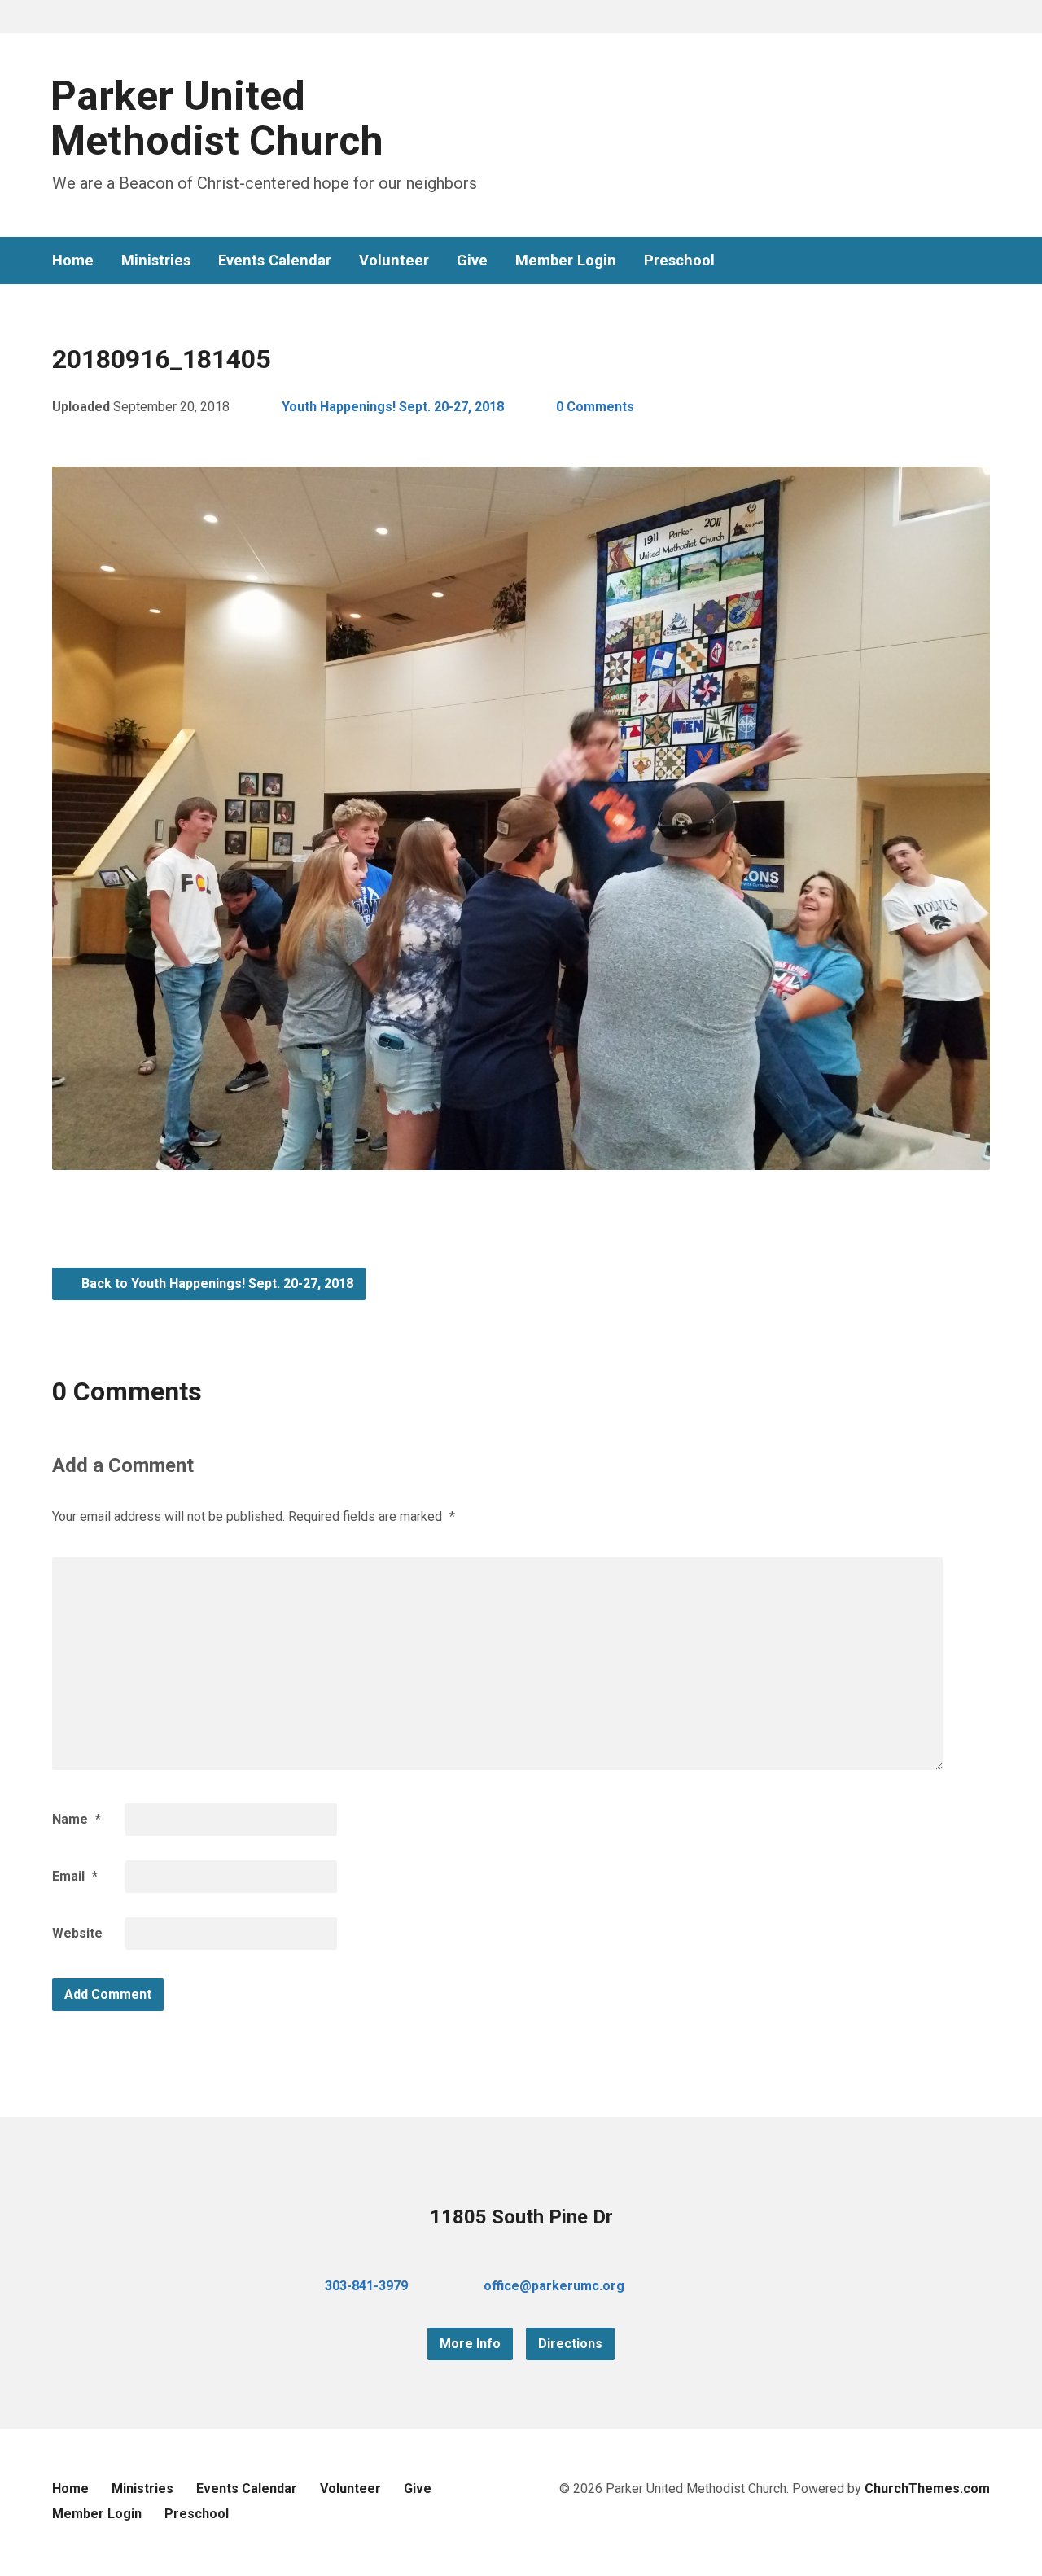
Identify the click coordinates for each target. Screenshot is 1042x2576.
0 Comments (595, 407)
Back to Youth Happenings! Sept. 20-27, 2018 (216, 1284)
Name (77, 1819)
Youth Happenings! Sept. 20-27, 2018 (393, 407)
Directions (570, 2344)
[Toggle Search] (58, 18)
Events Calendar (275, 261)
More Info (470, 2344)
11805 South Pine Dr (521, 2217)
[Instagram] (983, 261)
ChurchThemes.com (927, 2488)
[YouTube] (957, 261)
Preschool (679, 261)
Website (77, 1933)
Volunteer (394, 261)
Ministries (156, 261)
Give (472, 261)
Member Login (566, 261)
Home (73, 261)
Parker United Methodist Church (217, 118)
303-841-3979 (366, 2286)
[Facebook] (931, 261)
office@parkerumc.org (554, 2286)
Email (75, 1876)
